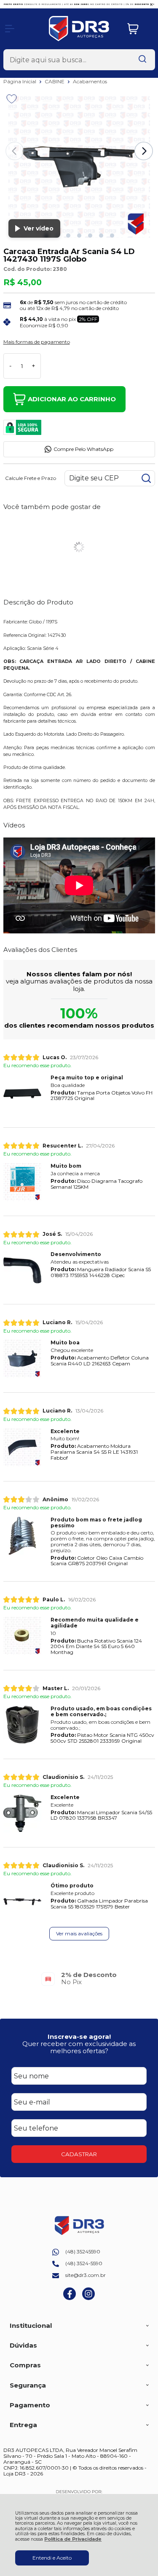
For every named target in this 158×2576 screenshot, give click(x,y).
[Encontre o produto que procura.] (142, 60)
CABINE (55, 81)
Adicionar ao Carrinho (72, 399)
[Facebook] (70, 2298)
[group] (79, 1978)
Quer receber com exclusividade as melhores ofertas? (79, 2047)
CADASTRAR (79, 2154)
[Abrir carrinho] (139, 29)
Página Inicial (20, 81)
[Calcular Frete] (146, 478)
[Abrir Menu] (10, 29)
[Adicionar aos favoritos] (12, 99)
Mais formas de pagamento (37, 342)
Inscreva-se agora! (79, 2037)
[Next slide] (144, 151)
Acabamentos (90, 81)
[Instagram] (88, 2298)
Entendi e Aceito (52, 2558)
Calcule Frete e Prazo (31, 478)
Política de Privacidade (73, 2539)
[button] (68, 236)
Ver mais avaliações (79, 1933)
